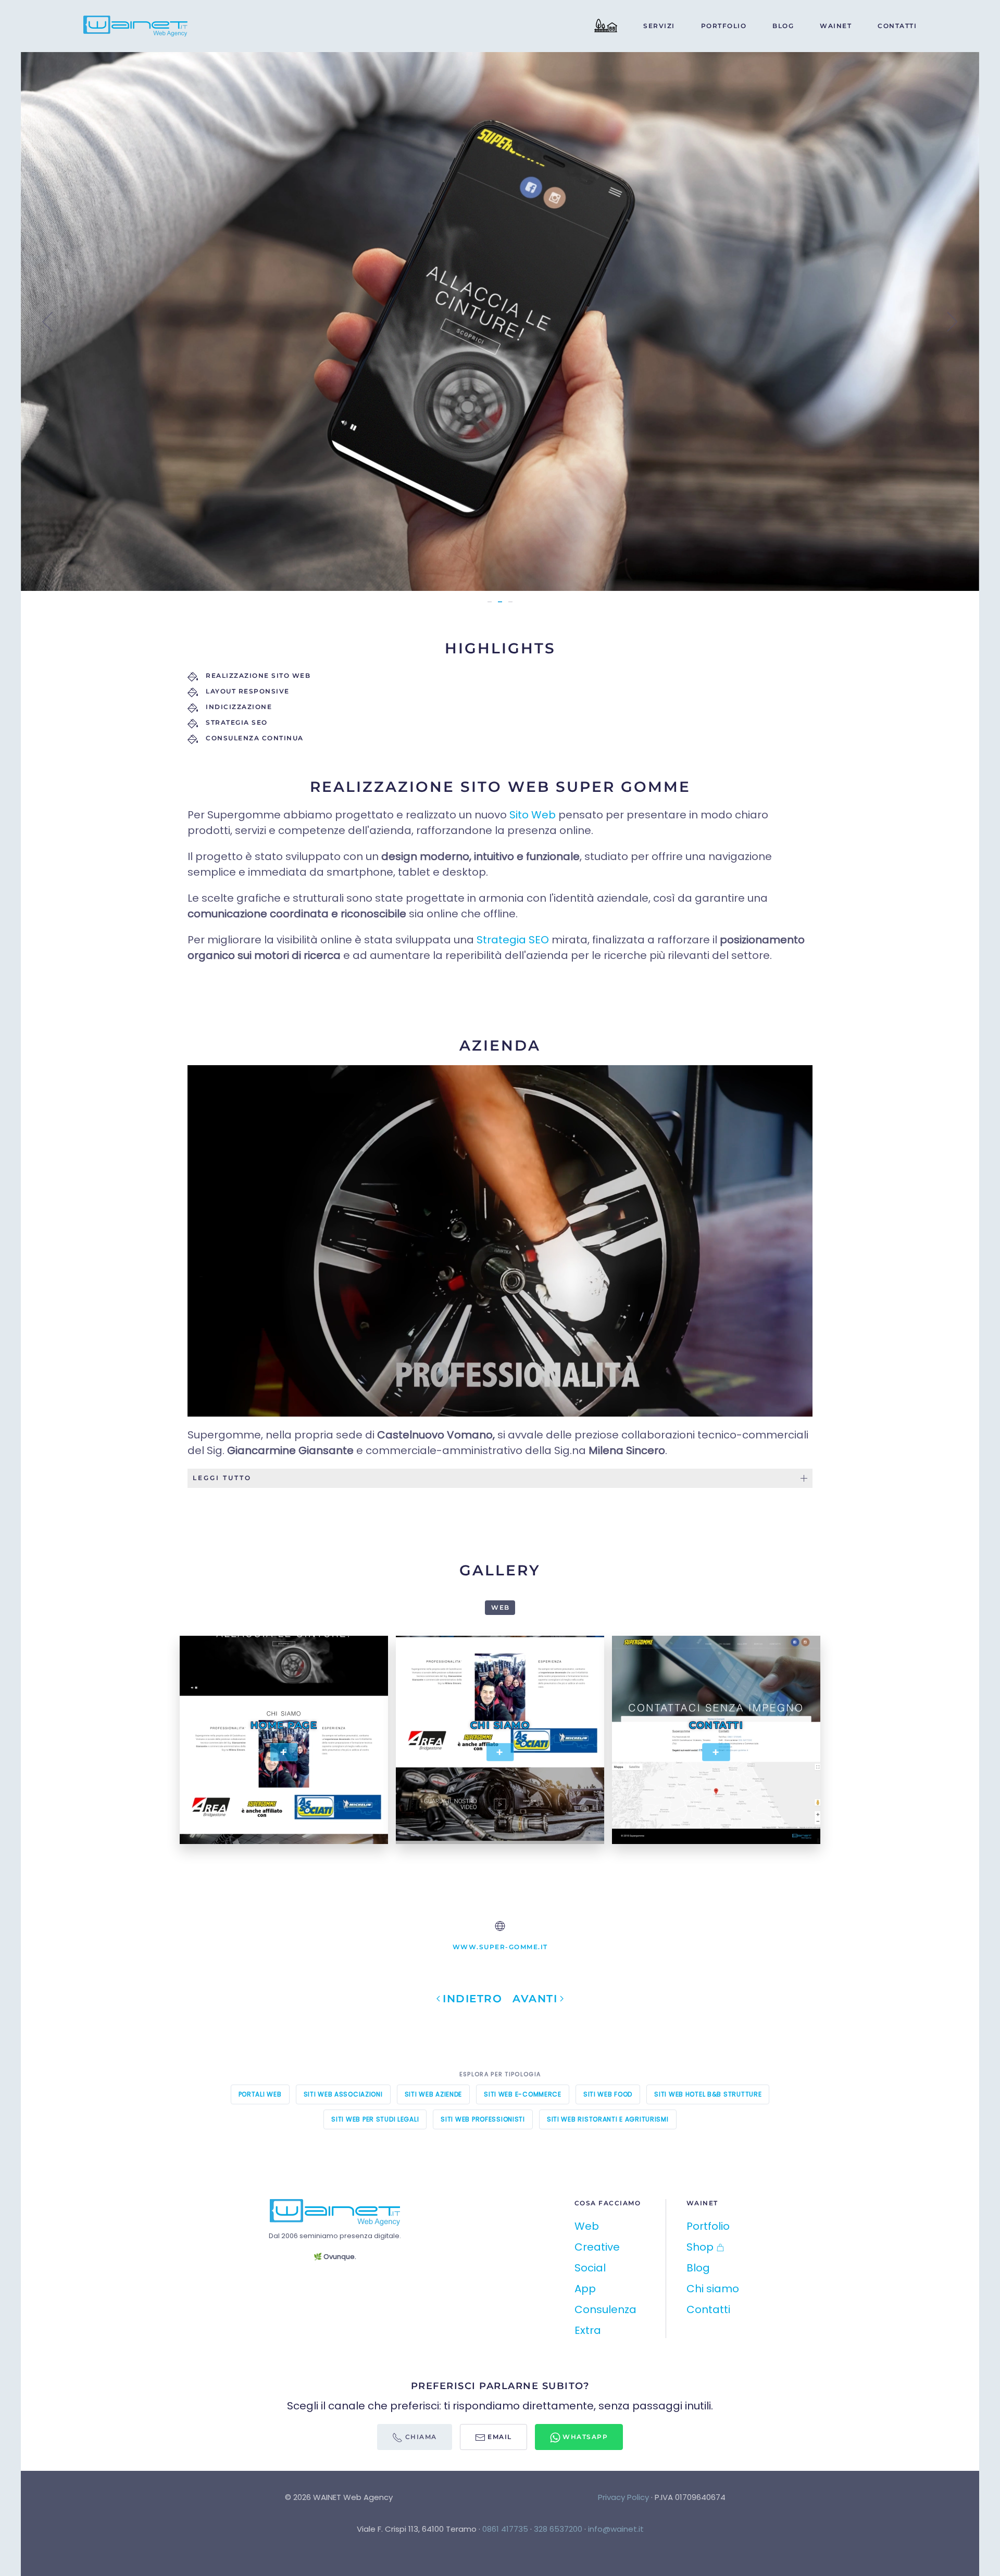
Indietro (472, 1999)
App (585, 2289)
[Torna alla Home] (137, 26)
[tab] (500, 602)
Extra (588, 2330)
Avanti (535, 1999)
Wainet (836, 26)
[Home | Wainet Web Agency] (606, 26)
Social (590, 2268)
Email (499, 2437)
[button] (48, 322)
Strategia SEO (513, 940)
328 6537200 (558, 2529)
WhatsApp (584, 2437)
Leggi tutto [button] (222, 1478)
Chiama (420, 2437)
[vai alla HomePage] (335, 2212)
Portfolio (724, 26)
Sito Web (533, 815)
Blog (783, 26)
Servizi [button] (659, 26)
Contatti (897, 26)
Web (587, 2226)
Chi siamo (713, 2289)
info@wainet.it (616, 2529)
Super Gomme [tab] (490, 602)
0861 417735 (505, 2529)
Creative (597, 2247)
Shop (700, 2247)
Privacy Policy (623, 2497)
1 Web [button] (499, 1607)
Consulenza (605, 2309)
